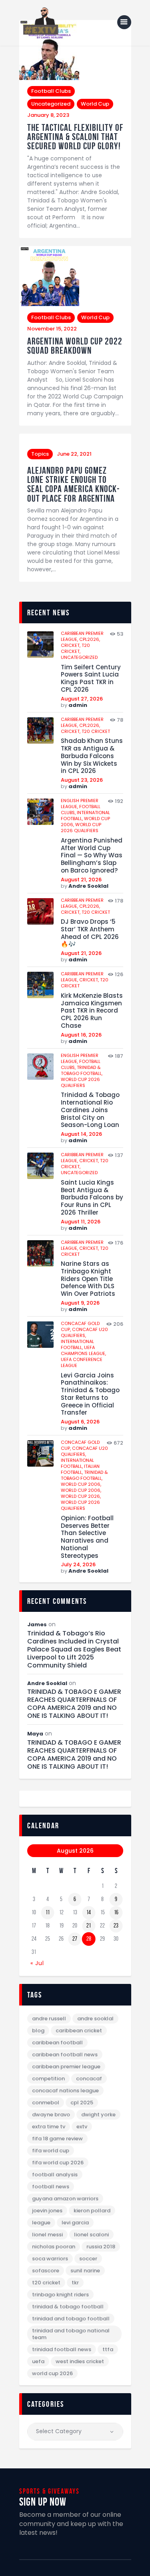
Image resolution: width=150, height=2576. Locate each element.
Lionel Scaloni (91, 2235)
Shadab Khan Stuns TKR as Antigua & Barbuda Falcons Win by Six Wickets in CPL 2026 (92, 756)
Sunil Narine (85, 2271)
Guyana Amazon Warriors (65, 2199)
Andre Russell (49, 2019)
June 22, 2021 (74, 454)
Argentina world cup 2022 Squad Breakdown (75, 346)
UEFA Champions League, (83, 1350)
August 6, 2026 (80, 1422)
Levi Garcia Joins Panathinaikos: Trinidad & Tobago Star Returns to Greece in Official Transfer (90, 1394)
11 (48, 1912)
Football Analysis (55, 2175)
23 (116, 1925)
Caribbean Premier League (66, 2067)
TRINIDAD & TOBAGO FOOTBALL (68, 2307)
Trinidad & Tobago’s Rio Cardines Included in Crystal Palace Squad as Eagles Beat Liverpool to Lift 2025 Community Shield (74, 1649)
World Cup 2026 (52, 2373)
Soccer (88, 2259)
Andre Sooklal (88, 886)
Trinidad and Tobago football (71, 2319)
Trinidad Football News (62, 2349)
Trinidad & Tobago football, (82, 1070)
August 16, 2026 (81, 1035)
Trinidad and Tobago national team (71, 2334)
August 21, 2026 (81, 880)
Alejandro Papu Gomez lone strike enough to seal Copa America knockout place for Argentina (73, 484)
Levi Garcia (75, 2223)
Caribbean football (57, 2043)
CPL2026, (90, 639)
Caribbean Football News (65, 2055)
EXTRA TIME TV (49, 2127)
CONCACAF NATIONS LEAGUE (65, 2091)
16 (116, 1912)
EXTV (82, 2127)
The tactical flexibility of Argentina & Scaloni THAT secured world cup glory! (75, 137)
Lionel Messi (47, 2235)
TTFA (108, 2349)
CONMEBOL (46, 2103)
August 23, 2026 (82, 780)
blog (38, 2031)
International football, (77, 1344)
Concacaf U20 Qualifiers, (84, 1332)
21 (89, 1925)
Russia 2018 (101, 2247)
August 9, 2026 (80, 1303)
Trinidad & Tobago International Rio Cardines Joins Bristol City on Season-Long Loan (90, 1110)
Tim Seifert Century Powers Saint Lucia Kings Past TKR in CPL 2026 (91, 679)
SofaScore (46, 2271)
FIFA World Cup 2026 (58, 2163)
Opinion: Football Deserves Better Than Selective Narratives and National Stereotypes (87, 1537)
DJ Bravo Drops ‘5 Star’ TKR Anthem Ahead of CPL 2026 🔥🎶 (90, 933)
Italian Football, (80, 1469)
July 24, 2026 (78, 1564)
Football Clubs (51, 91)
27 (75, 1939)
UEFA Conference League (82, 1362)
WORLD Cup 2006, (81, 1484)
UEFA (38, 2361)
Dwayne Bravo (51, 2115)
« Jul (37, 1963)
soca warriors (50, 2259)
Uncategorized (51, 104)
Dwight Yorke (98, 2115)
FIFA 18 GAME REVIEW (57, 2139)
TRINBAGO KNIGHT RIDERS (60, 2295)
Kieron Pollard (92, 2211)
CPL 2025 (82, 2103)
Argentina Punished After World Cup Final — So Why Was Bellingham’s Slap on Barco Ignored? (92, 856)
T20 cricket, (75, 648)
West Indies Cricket (80, 2361)
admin (78, 705)
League (41, 2223)
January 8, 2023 (48, 115)
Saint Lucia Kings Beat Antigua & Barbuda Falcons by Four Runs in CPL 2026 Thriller (92, 1198)
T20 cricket (96, 731)
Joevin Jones (47, 2211)
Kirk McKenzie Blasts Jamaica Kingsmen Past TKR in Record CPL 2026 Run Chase (92, 1011)
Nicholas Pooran (54, 2247)
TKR (75, 2283)
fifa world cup (51, 2151)
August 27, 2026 (82, 699)
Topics (40, 454)
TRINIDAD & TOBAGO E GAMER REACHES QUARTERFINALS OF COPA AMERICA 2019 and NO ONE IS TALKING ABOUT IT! (74, 1704)
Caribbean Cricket (79, 2031)
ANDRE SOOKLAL (95, 2019)
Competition (48, 2079)
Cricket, (71, 645)
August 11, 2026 (81, 1222)
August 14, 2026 (81, 1134)
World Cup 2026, (81, 1496)
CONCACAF (89, 2079)
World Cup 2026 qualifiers (81, 828)
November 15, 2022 (52, 329)
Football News (51, 2187)
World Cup (95, 104)
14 (89, 1912)
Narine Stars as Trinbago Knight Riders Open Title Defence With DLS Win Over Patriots (88, 1279)
